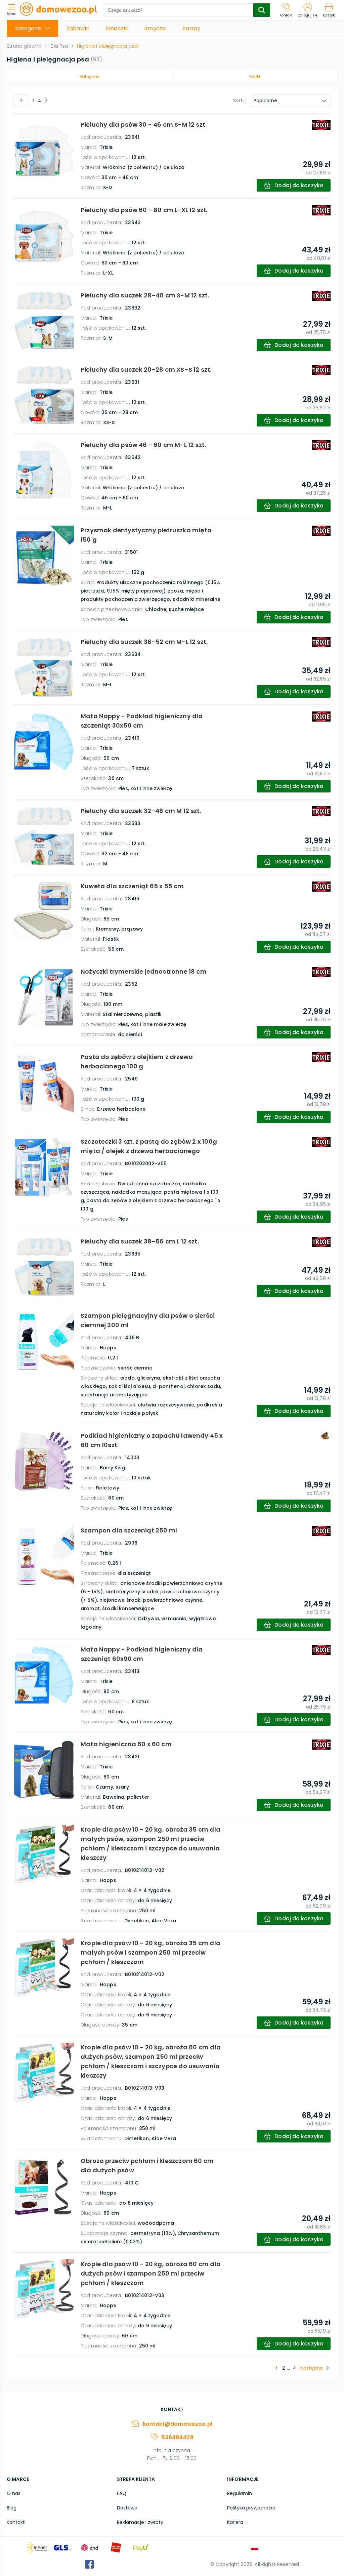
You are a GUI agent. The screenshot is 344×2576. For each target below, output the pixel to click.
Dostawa (127, 2508)
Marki (255, 76)
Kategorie (89, 76)
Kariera (235, 2522)
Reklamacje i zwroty (140, 2522)
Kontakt (16, 2522)
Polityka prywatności (251, 2508)
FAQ (122, 2493)
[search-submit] (262, 10)
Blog (12, 2508)
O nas (14, 2493)
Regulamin (240, 2493)
